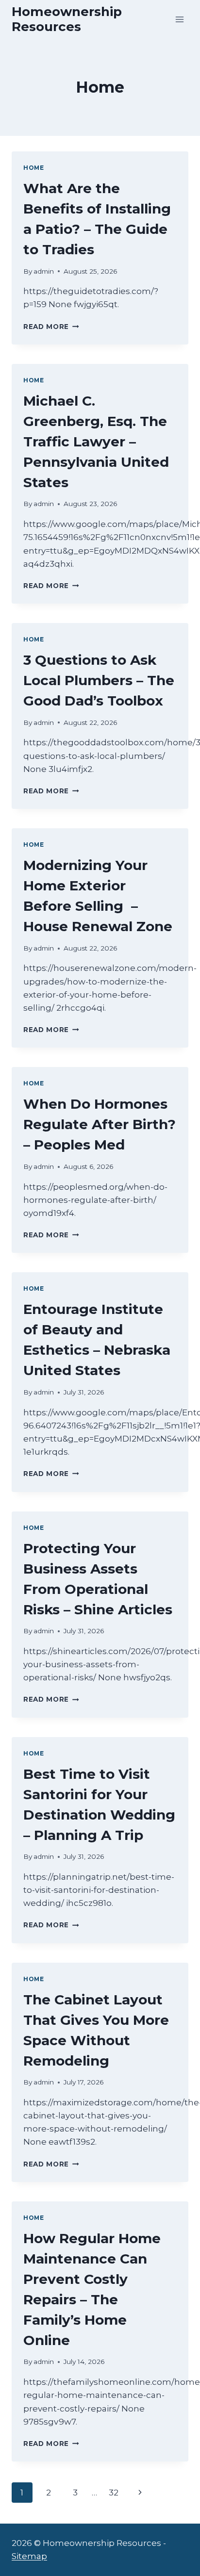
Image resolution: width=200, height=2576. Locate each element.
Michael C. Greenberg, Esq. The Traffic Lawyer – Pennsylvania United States (96, 442)
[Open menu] (179, 19)
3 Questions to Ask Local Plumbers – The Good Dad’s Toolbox (99, 680)
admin (44, 271)
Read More (51, 327)
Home (33, 168)
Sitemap (29, 2556)
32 (114, 2493)
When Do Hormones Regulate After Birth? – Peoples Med (100, 1124)
